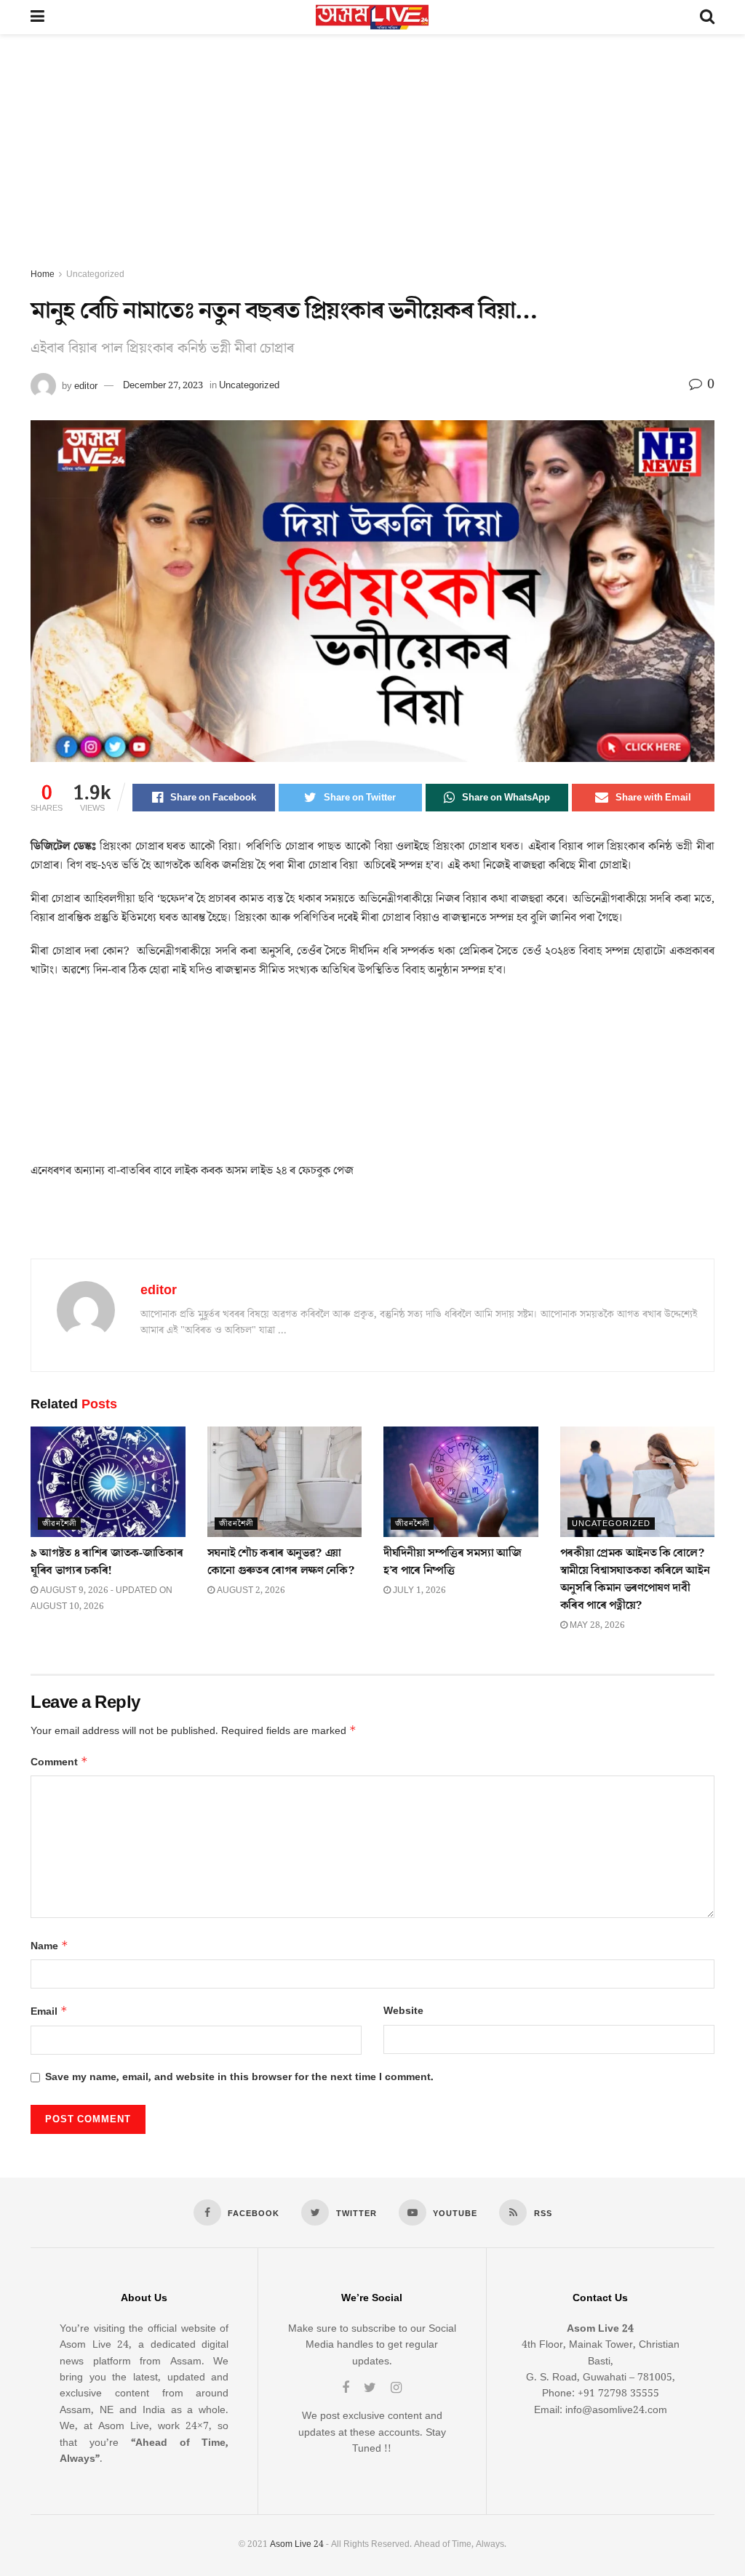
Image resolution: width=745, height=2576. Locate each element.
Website (403, 2011)
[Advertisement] (372, 158)
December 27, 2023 (163, 385)
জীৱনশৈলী (59, 1524)
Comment (59, 1762)
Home (43, 274)
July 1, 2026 (418, 1590)
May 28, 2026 (596, 1625)
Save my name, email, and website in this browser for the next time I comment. (239, 2077)
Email (49, 2011)
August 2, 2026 (250, 1590)
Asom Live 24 (297, 2544)
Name (49, 1946)
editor (86, 385)
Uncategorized (95, 274)
